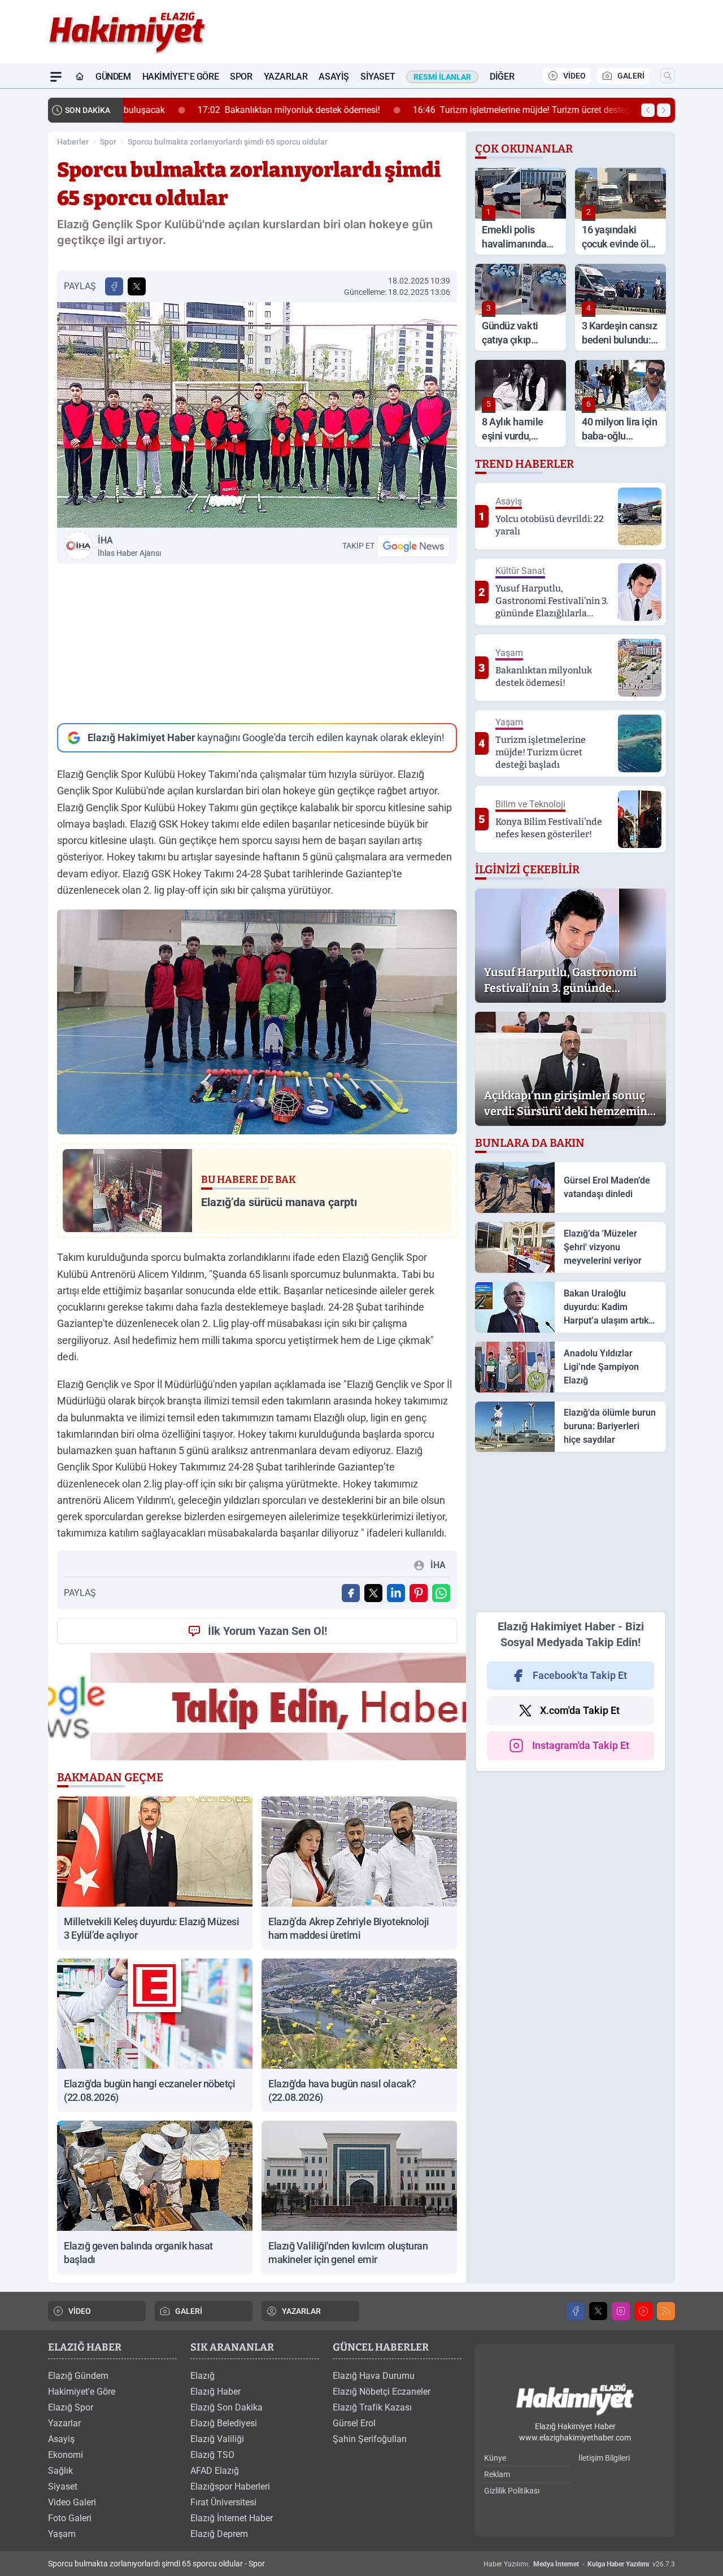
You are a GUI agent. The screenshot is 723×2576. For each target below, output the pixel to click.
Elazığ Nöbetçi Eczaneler (382, 2392)
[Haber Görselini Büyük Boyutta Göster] (257, 415)
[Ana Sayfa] (80, 77)
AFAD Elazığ (215, 2471)
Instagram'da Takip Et (581, 1745)
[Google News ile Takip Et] (413, 546)
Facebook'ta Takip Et (580, 1675)
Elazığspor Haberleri (230, 2486)
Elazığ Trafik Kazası (372, 2407)
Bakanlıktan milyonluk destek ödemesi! (223, 110)
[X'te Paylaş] (137, 286)
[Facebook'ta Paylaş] (114, 286)
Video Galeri (72, 2502)
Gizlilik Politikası (512, 2491)
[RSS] (666, 2311)
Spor (241, 77)
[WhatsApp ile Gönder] (441, 1593)
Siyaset (378, 77)
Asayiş (334, 77)
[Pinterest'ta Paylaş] (419, 1593)
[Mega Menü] (56, 77)
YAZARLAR (301, 2311)
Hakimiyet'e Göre (181, 77)
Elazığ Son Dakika (227, 2407)
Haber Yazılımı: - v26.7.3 (579, 2564)
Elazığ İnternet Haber (232, 2518)
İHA (129, 546)
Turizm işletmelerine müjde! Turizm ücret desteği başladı (473, 110)
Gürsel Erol (354, 2423)
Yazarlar (286, 77)
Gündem (113, 77)
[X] (598, 2311)
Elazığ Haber (215, 2392)
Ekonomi (66, 2455)
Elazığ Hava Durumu (374, 2376)
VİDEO (574, 76)
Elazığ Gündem (78, 2376)
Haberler (73, 142)
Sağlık (60, 2471)
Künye (495, 2458)
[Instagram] (621, 2311)
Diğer (502, 77)
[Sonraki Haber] (664, 110)
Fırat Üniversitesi (223, 2502)
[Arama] (668, 76)
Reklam (497, 2474)
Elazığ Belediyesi (224, 2423)
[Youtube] (643, 2311)
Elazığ (202, 2376)
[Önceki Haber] (648, 110)
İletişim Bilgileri (604, 2458)
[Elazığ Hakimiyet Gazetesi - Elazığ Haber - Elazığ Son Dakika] (575, 2400)
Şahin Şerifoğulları (370, 2439)
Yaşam (62, 2534)
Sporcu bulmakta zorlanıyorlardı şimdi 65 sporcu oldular (228, 142)
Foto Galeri (70, 2518)
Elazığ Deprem (219, 2534)
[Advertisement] (257, 643)
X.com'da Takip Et (580, 1710)
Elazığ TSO (212, 2455)
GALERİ (631, 76)
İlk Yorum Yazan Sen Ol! (267, 1631)
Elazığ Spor (71, 2407)
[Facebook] (576, 2311)
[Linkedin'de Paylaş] (396, 1593)
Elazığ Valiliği (217, 2439)
